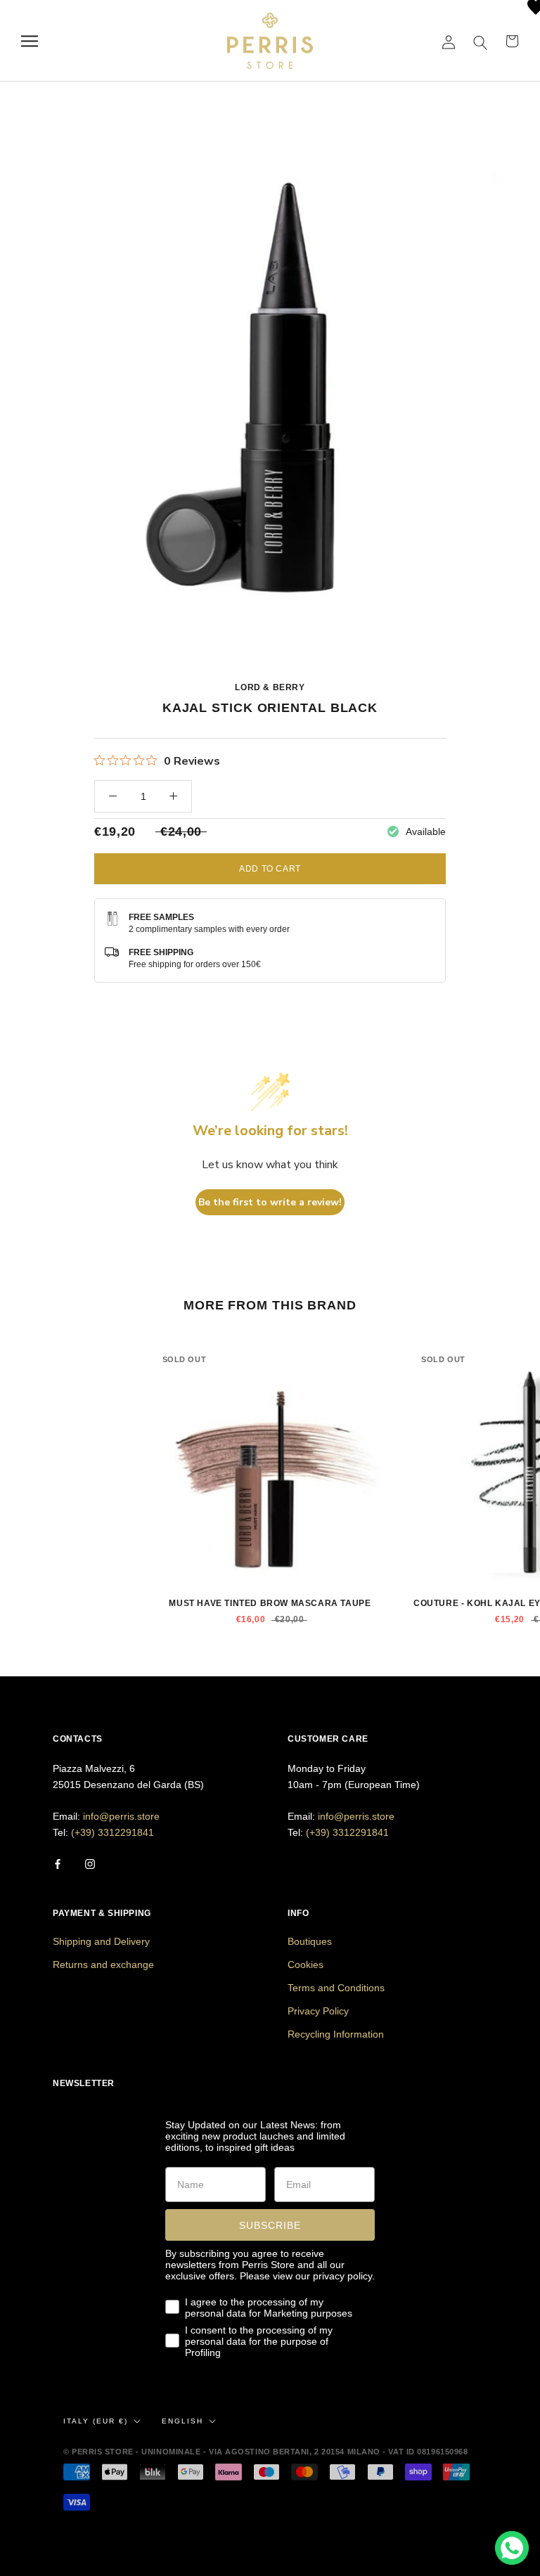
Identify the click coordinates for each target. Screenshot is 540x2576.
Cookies (306, 1965)
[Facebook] (58, 1863)
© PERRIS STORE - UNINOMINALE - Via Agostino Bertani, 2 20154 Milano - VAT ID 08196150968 (265, 2452)
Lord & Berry (270, 687)
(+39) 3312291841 (112, 1832)
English (182, 2421)
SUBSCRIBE (270, 2225)
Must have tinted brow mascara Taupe (270, 1603)
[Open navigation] (30, 41)
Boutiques (310, 1941)
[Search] (481, 41)
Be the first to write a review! (270, 1202)
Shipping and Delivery (101, 1941)
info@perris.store (121, 1816)
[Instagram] (90, 1863)
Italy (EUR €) (96, 2421)
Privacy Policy (318, 2011)
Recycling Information (336, 2034)
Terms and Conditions (336, 1988)
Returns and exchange (103, 1965)
